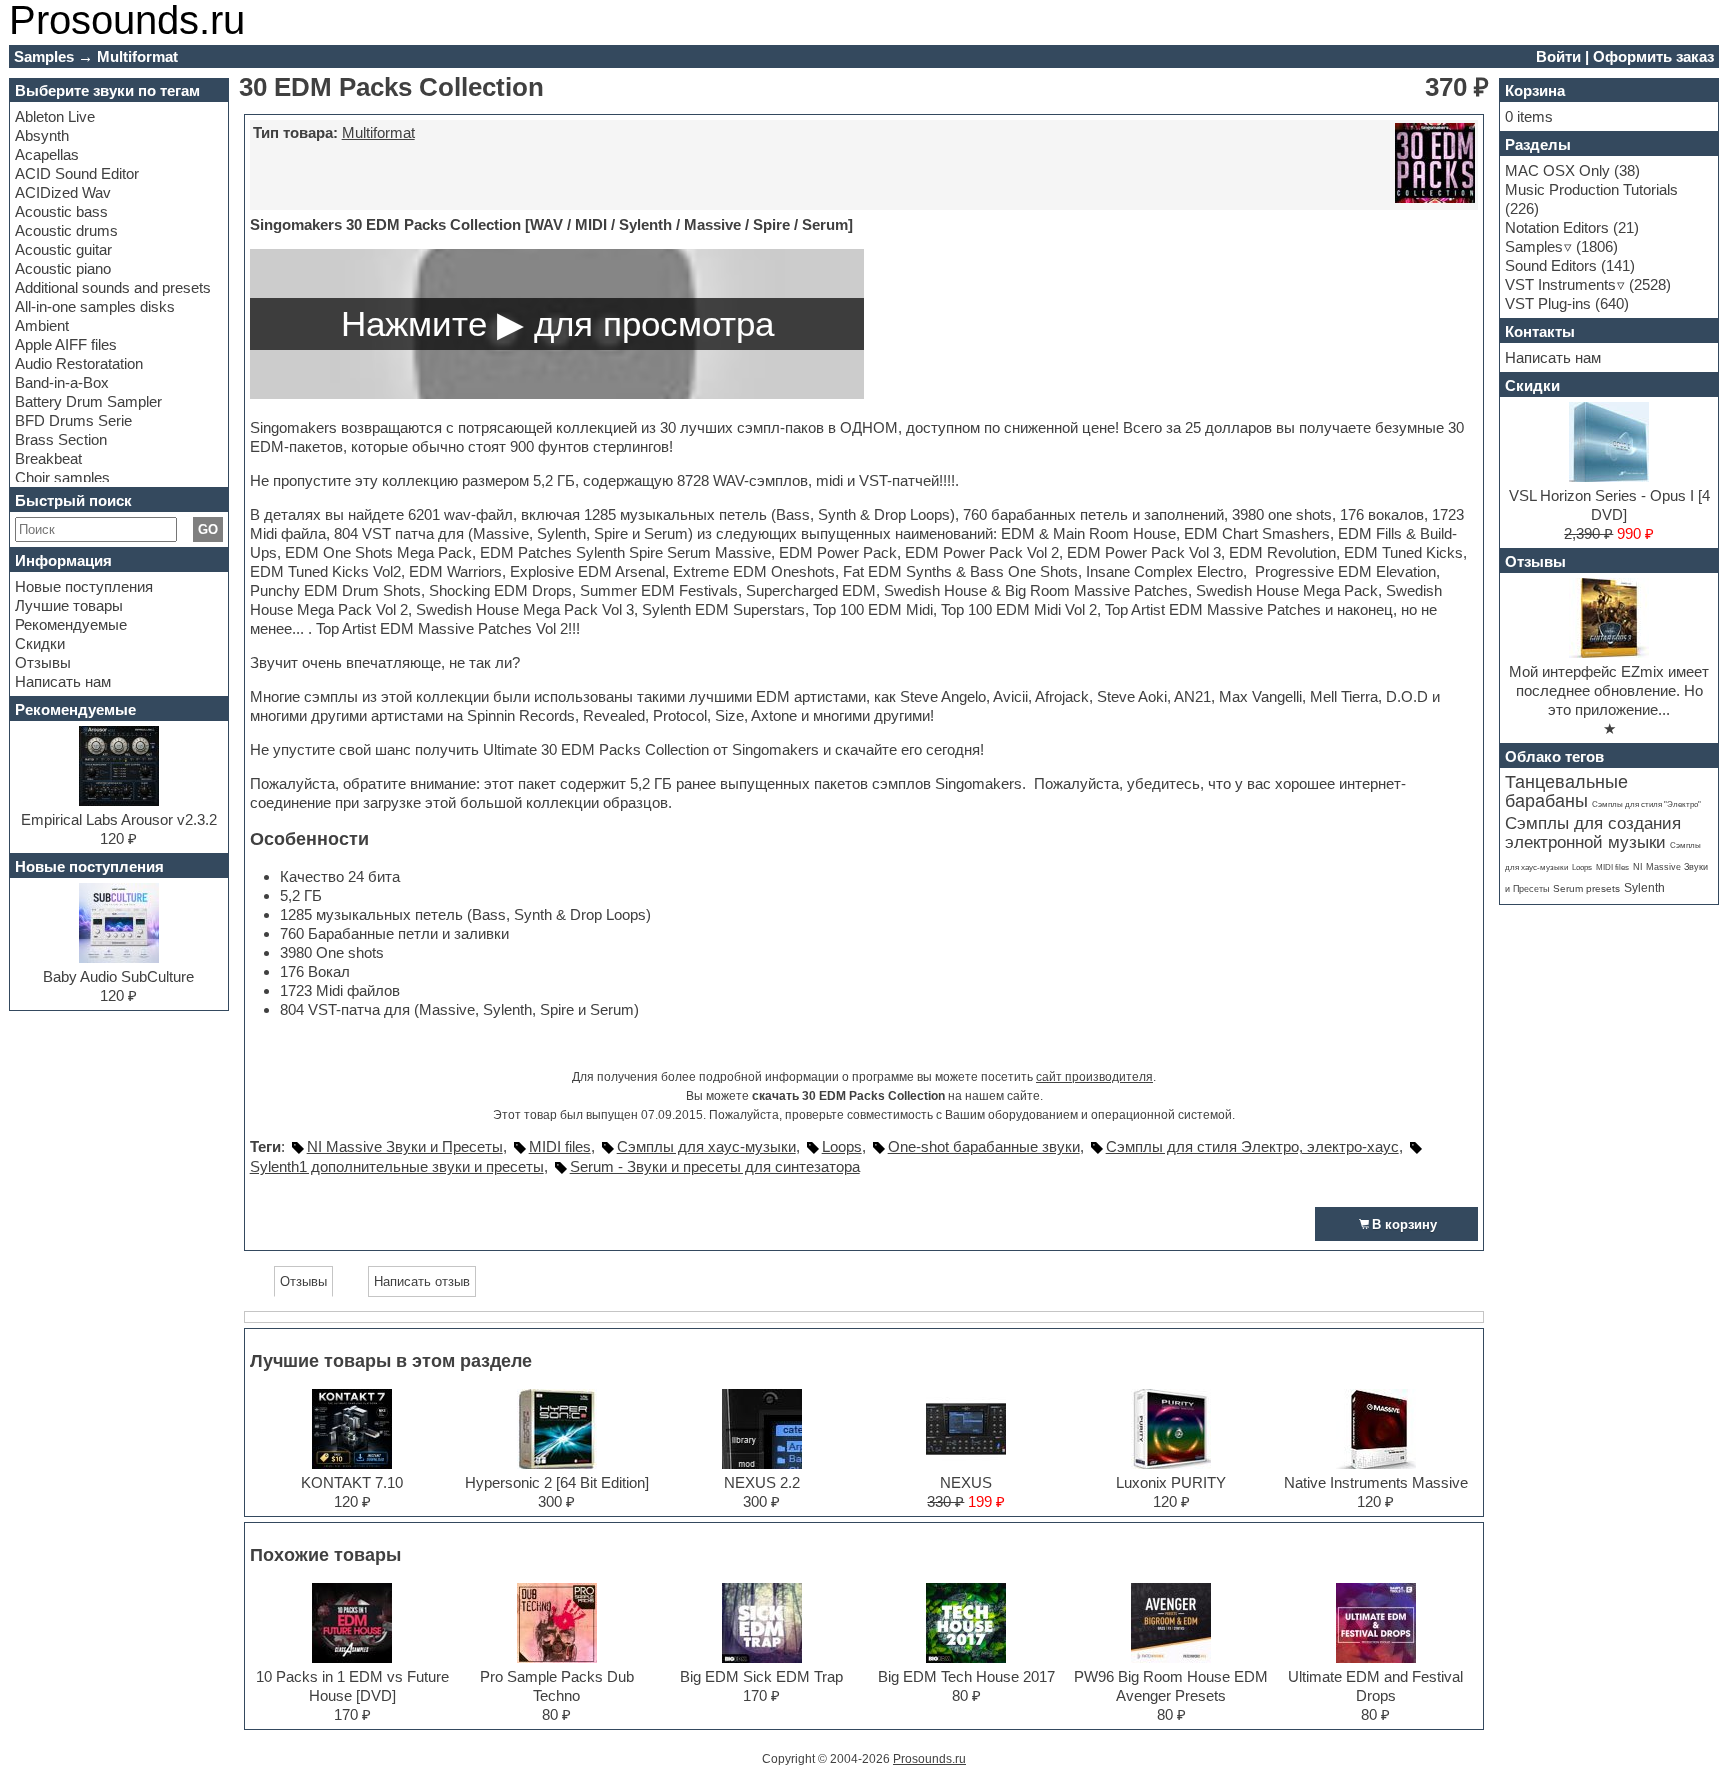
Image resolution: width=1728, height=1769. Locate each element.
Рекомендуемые (71, 624)
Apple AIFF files (66, 344)
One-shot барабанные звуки (984, 1146)
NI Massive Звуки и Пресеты (405, 1146)
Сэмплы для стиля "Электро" (1646, 804)
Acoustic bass (61, 211)
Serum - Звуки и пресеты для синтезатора (715, 1166)
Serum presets (1586, 888)
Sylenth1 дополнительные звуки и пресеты (397, 1166)
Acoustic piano (63, 268)
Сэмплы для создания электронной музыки (1593, 833)
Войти (1558, 56)
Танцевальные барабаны (1566, 791)
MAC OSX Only (1557, 170)
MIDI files (560, 1146)
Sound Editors (1551, 265)
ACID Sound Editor (77, 173)
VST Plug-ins (1548, 303)
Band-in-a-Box (62, 382)
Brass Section (61, 439)
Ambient (42, 325)
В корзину (1404, 1224)
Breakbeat (48, 458)
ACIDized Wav (63, 192)
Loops (842, 1146)
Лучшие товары (69, 605)
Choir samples (62, 477)
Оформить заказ (1653, 56)
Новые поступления (84, 586)
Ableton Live (55, 116)
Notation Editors (1557, 227)
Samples (1534, 246)
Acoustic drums (66, 230)
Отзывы (43, 662)
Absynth (42, 135)
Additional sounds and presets (113, 287)
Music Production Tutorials (1591, 189)
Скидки (40, 643)
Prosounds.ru (929, 1759)
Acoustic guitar (63, 249)
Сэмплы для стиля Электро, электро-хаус (1252, 1146)
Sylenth (1644, 887)
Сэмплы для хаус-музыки (706, 1146)
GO (208, 529)
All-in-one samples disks (95, 306)
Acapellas (47, 154)
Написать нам (63, 681)
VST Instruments (1560, 284)
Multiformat (378, 132)
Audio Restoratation (79, 363)
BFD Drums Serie (73, 420)
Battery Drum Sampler (88, 401)
